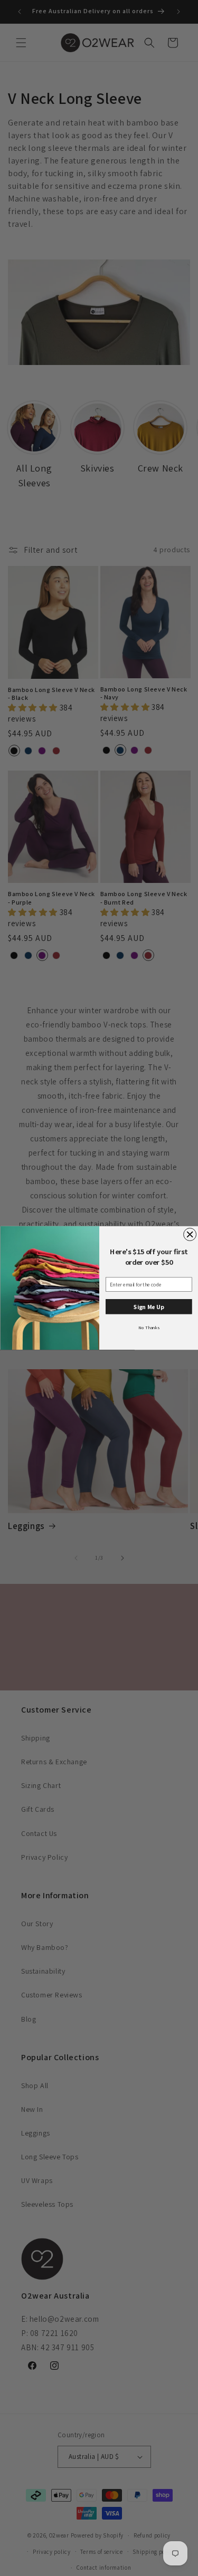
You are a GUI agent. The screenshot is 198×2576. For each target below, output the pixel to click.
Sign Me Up (149, 1307)
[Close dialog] (190, 1235)
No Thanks (149, 1327)
